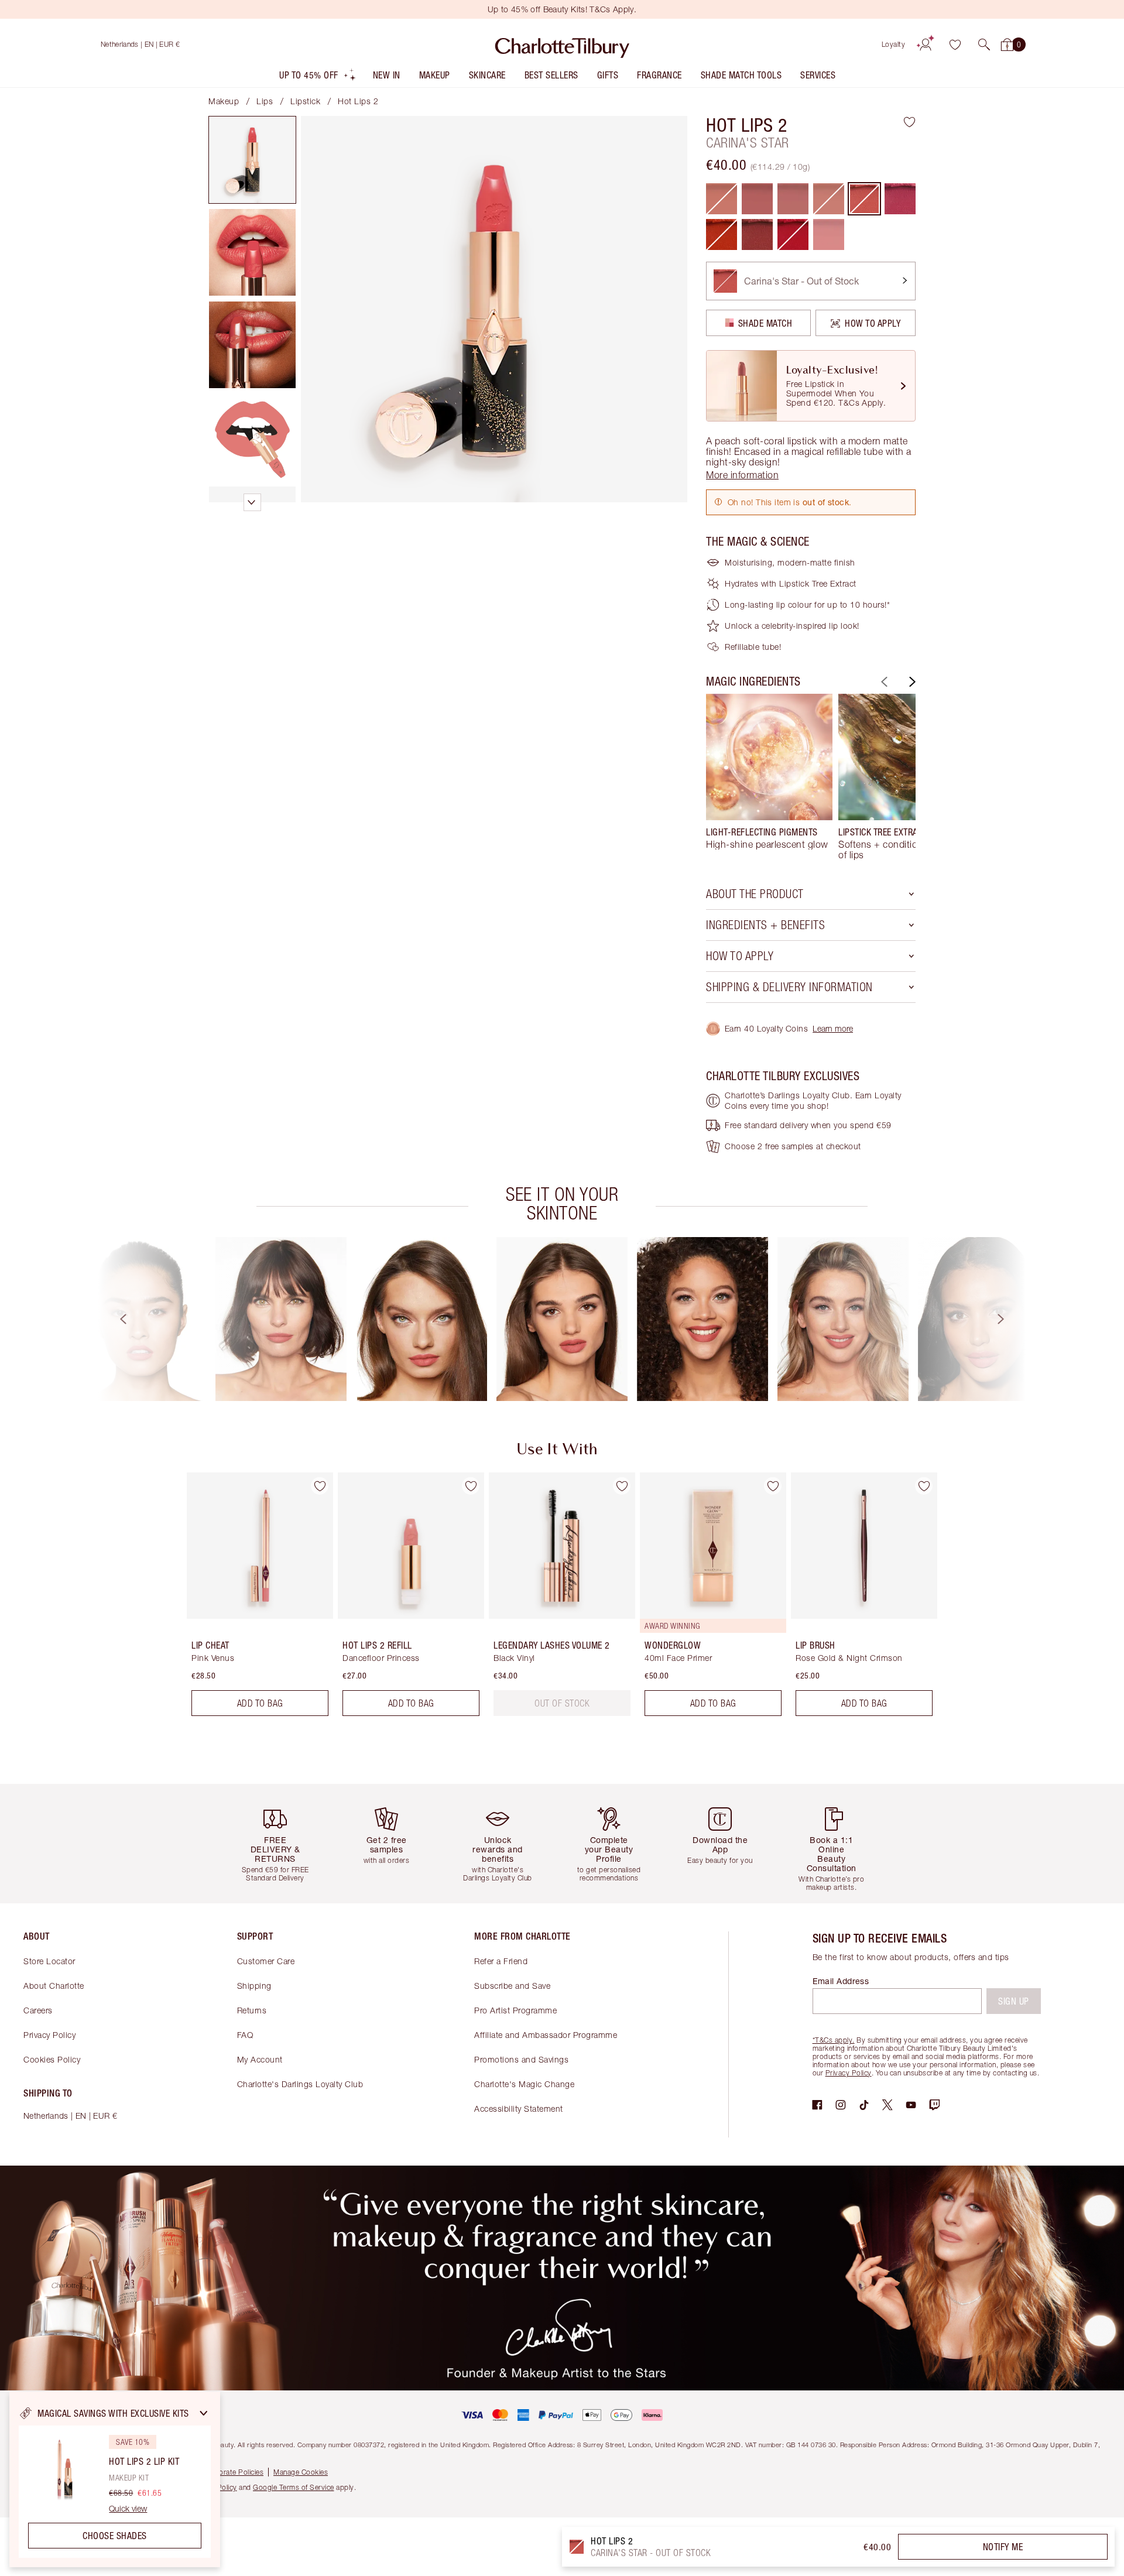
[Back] (883, 682)
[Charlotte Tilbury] (562, 44)
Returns (252, 2010)
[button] (984, 44)
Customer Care (266, 1961)
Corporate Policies (233, 2472)
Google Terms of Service (294, 2487)
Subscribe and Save (512, 1986)
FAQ (245, 2035)
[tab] (252, 160)
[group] (769, 777)
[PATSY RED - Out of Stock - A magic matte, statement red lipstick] (793, 234)
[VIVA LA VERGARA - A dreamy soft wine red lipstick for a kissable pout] (757, 234)
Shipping (254, 1986)
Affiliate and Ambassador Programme (546, 2035)
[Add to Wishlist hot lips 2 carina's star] (909, 122)
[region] (115, 2479)
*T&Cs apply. (834, 2040)
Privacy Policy (49, 2035)
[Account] (926, 44)
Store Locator (49, 1961)
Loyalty (894, 44)
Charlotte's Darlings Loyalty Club (300, 2084)
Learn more (833, 1028)
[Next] (911, 682)
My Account (260, 2059)
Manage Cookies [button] (301, 2472)
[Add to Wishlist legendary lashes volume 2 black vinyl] (622, 1486)
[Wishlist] (955, 44)
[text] (562, 1703)
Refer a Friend (501, 1961)
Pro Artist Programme (515, 2010)
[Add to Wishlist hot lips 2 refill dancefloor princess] (471, 1486)
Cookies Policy (52, 2059)
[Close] (204, 2413)
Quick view (128, 2509)
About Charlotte (54, 1986)
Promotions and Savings (521, 2059)
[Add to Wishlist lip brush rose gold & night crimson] (924, 1486)
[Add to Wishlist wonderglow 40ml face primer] (773, 1486)
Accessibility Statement (519, 2109)
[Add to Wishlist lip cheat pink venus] (320, 1486)
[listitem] (318, 78)
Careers (38, 2010)
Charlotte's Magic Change (524, 2084)
